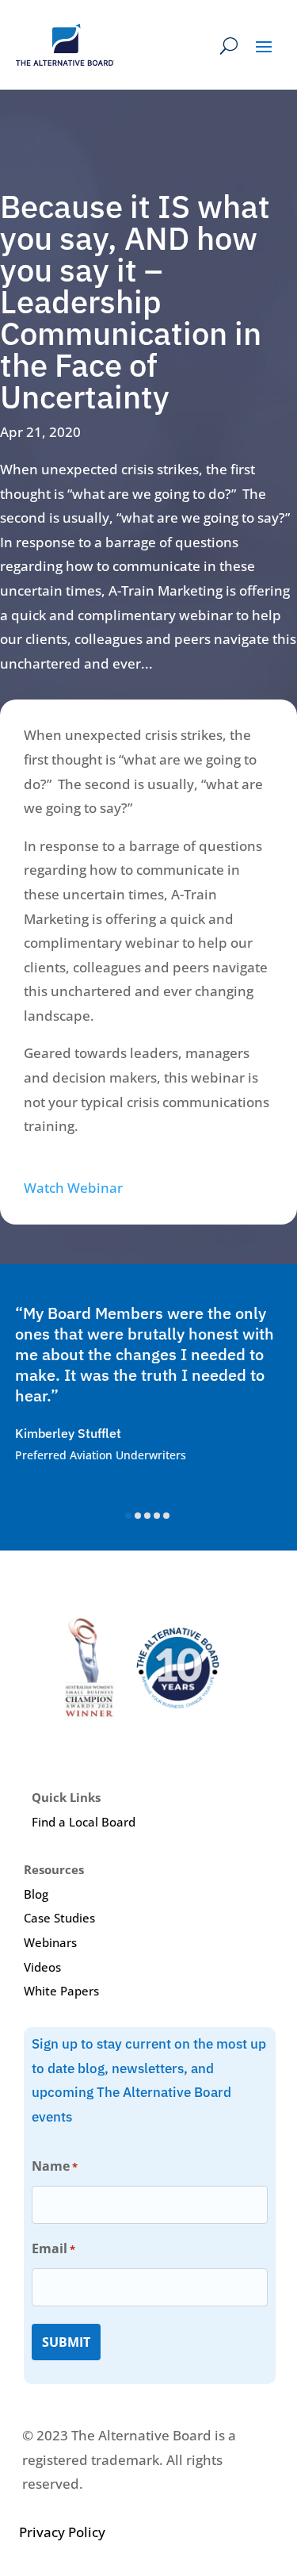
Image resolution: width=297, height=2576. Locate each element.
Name (55, 2166)
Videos (42, 1967)
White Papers (61, 1991)
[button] (128, 1516)
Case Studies (59, 1918)
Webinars (50, 1942)
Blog (36, 1894)
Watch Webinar (73, 1188)
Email (53, 2248)
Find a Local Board (84, 1822)
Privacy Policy (62, 2532)
